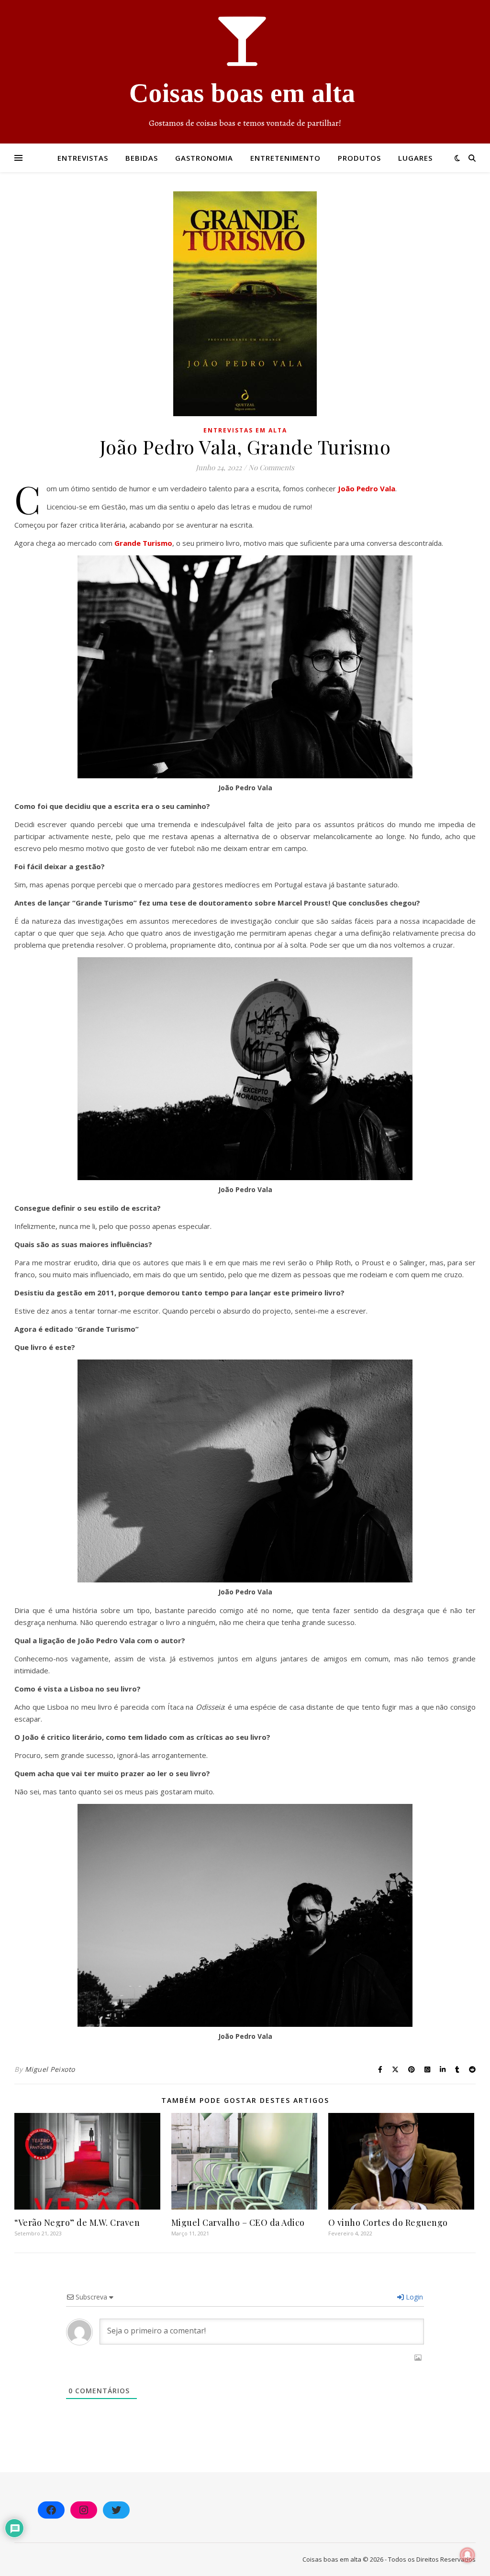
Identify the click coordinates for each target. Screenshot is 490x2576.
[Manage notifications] (468, 2555)
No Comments (271, 467)
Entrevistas (83, 158)
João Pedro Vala (367, 488)
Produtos (359, 158)
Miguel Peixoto (50, 2069)
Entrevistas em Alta (245, 430)
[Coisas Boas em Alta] (245, 72)
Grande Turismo (143, 543)
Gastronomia (204, 158)
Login (413, 2297)
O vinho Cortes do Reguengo (388, 2222)
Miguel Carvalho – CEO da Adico (238, 2222)
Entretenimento (285, 158)
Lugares (415, 158)
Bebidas (142, 158)
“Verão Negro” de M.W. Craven (77, 2222)
